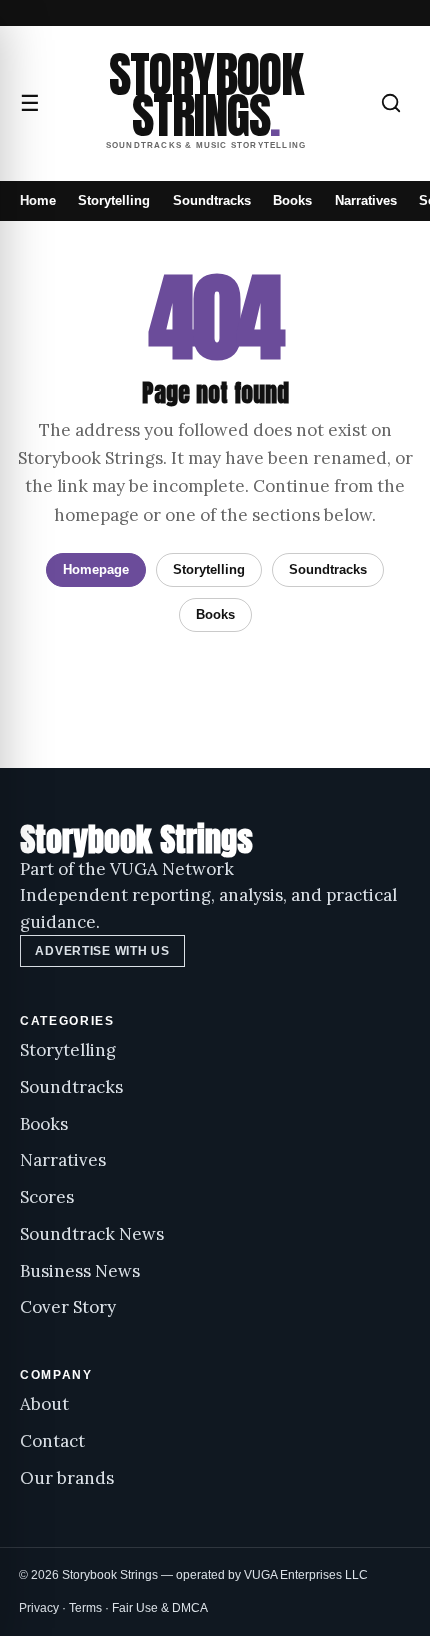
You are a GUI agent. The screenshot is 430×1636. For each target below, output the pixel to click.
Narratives (366, 200)
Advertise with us (102, 951)
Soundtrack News (92, 1234)
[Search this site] (391, 103)
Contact (52, 1441)
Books (292, 200)
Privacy (39, 1608)
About (44, 1404)
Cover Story (68, 1307)
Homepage (96, 569)
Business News (80, 1271)
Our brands (67, 1478)
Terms (85, 1608)
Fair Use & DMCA (160, 1608)
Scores (47, 1197)
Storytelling (114, 200)
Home (38, 200)
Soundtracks (212, 200)
